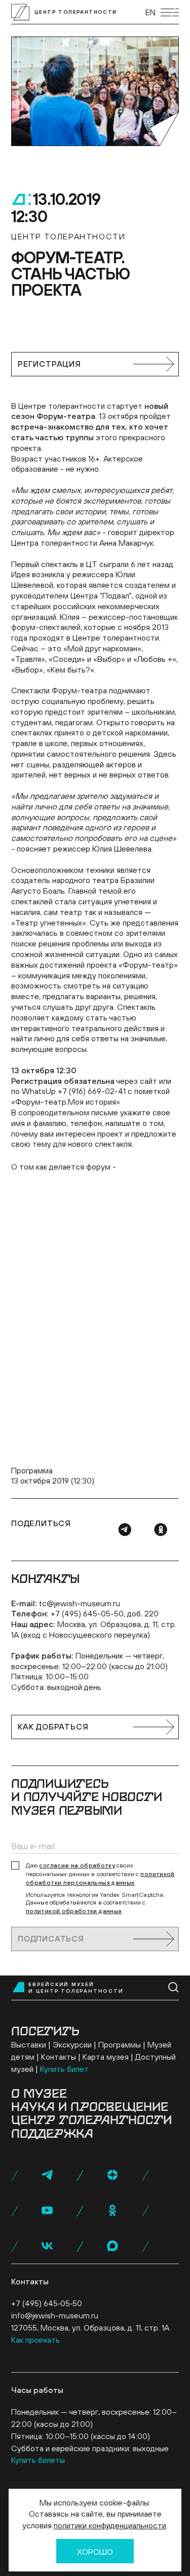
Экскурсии (72, 2044)
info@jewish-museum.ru (55, 2315)
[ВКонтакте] (47, 2246)
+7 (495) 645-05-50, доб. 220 (105, 1613)
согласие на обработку (77, 1865)
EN (150, 12)
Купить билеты (38, 2460)
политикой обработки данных (74, 1911)
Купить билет (64, 2069)
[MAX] (112, 2246)
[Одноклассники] (161, 1530)
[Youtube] (47, 2210)
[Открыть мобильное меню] (170, 12)
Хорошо (95, 2552)
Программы (120, 2044)
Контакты (59, 2057)
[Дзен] (112, 2175)
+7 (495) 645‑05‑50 (47, 2303)
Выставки (29, 2044)
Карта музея (106, 2057)
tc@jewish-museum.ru (80, 1603)
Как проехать (35, 2340)
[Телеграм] (125, 1530)
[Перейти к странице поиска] (174, 1987)
